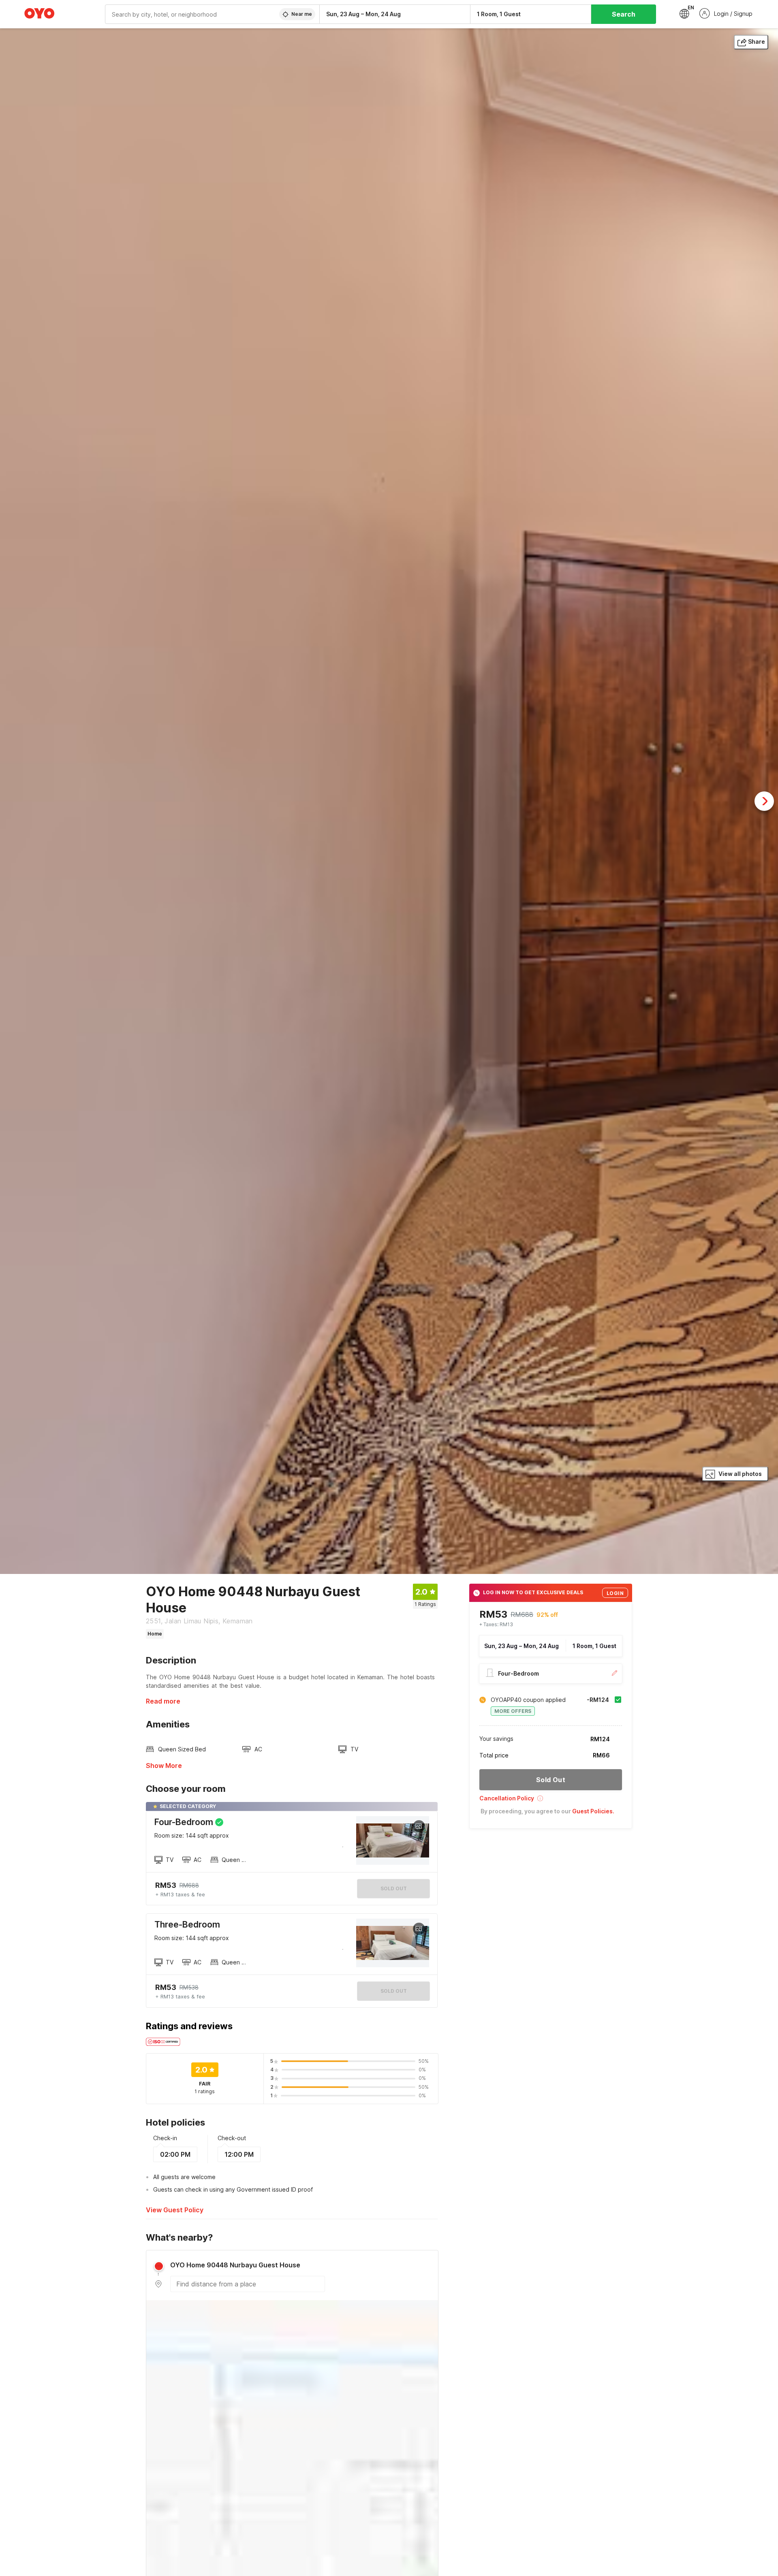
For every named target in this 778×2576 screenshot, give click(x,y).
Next (764, 801)
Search (624, 14)
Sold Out (394, 1991)
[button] (551, 1801)
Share (757, 42)
